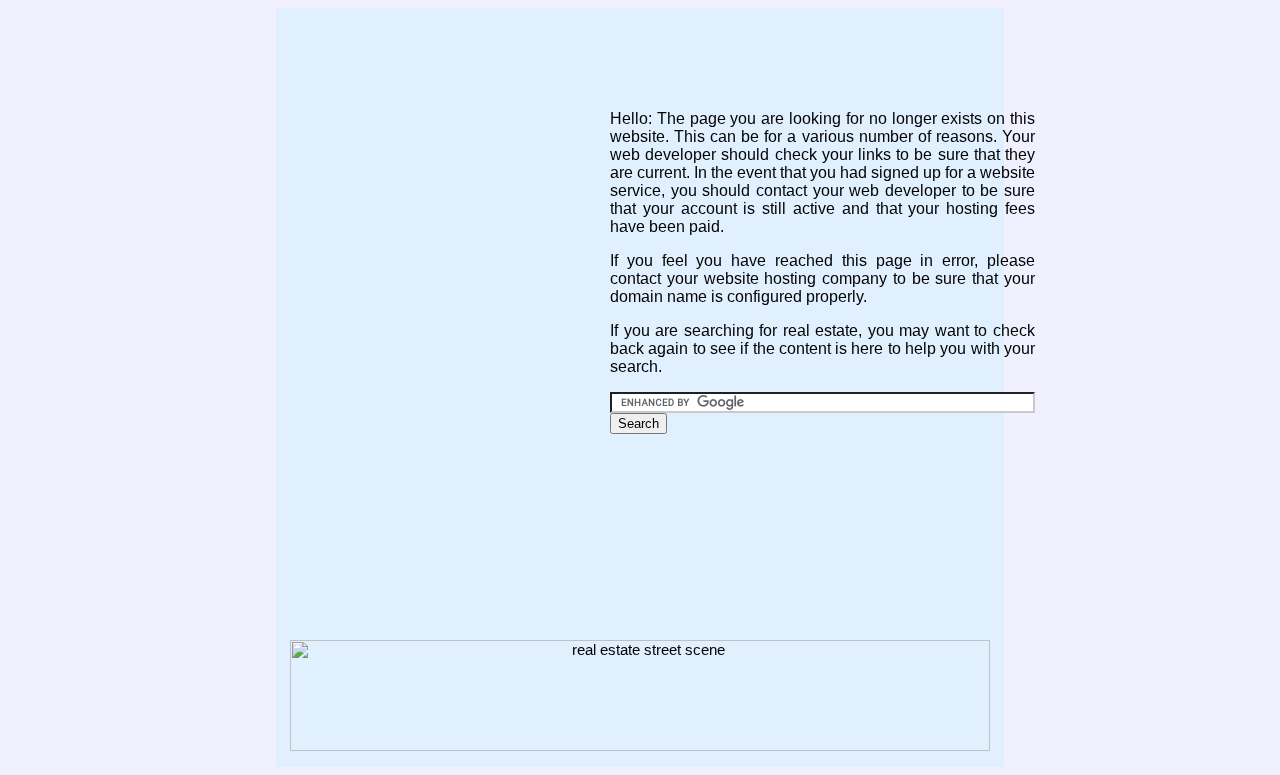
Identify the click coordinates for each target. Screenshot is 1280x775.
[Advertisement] (640, 53)
